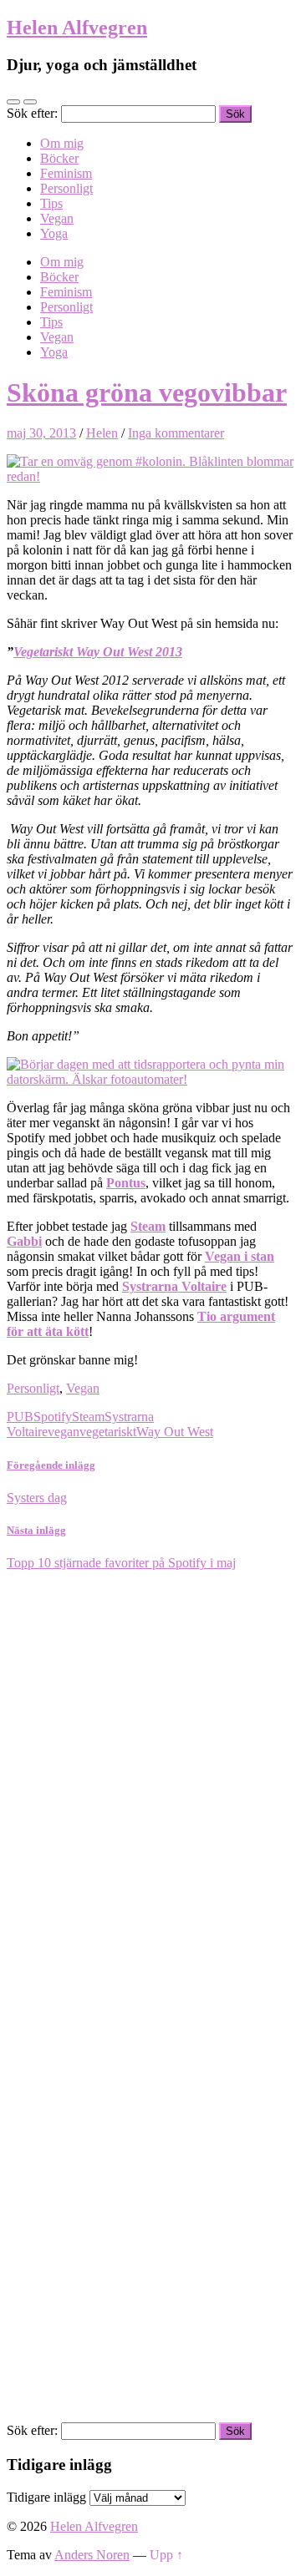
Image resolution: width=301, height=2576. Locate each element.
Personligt (66, 188)
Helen (102, 433)
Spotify (53, 1417)
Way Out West (175, 1432)
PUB (20, 1417)
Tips (51, 203)
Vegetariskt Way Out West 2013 (98, 652)
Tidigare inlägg (46, 2497)
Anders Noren (92, 2555)
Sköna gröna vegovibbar (147, 392)
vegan (64, 1432)
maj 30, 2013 (41, 433)
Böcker (59, 158)
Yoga (54, 233)
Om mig (62, 143)
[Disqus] (150, 1779)
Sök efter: (32, 113)
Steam (88, 1417)
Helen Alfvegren (77, 28)
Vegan (57, 218)
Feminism (66, 173)
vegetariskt (108, 1432)
